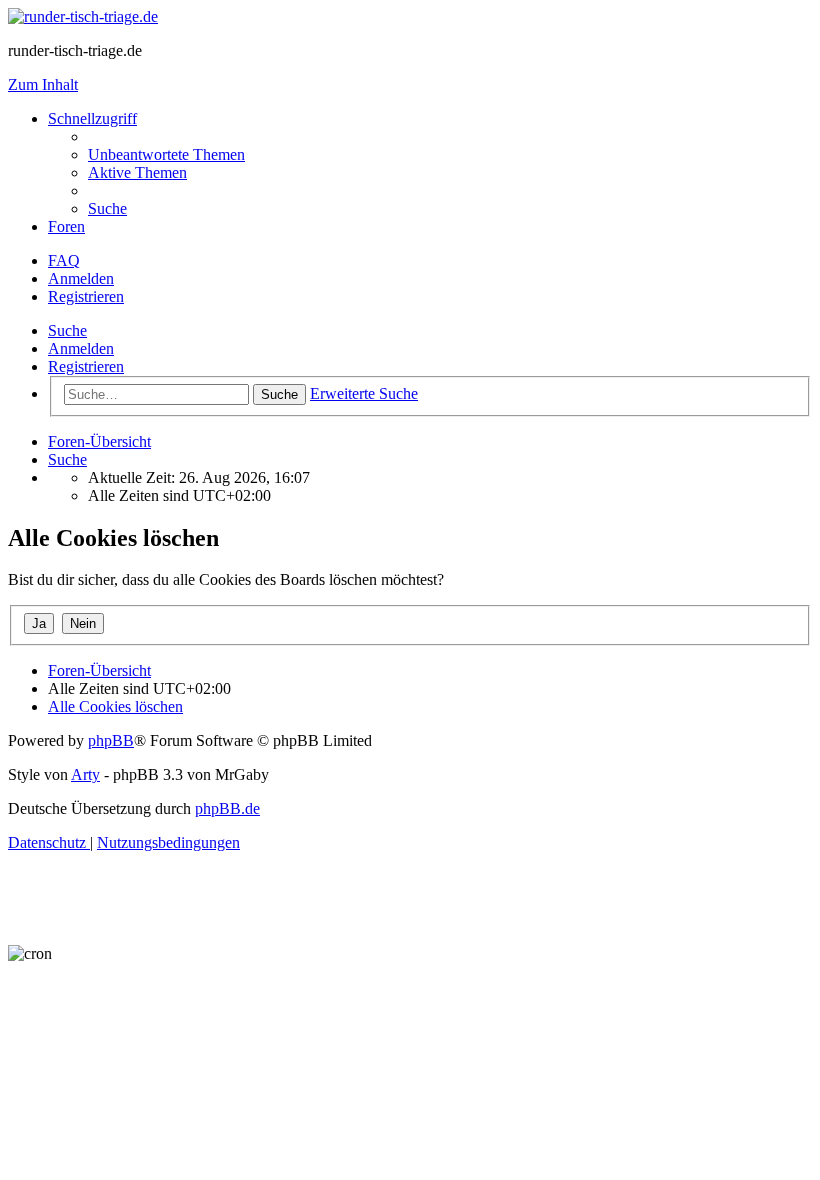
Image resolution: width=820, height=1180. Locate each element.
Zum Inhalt (43, 84)
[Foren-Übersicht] (83, 16)
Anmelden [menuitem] (81, 278)
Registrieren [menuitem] (86, 296)
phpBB (111, 740)
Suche (67, 330)
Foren (66, 226)
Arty (85, 774)
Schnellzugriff (92, 118)
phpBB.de (227, 808)
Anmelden (81, 348)
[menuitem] (166, 154)
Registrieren (86, 366)
